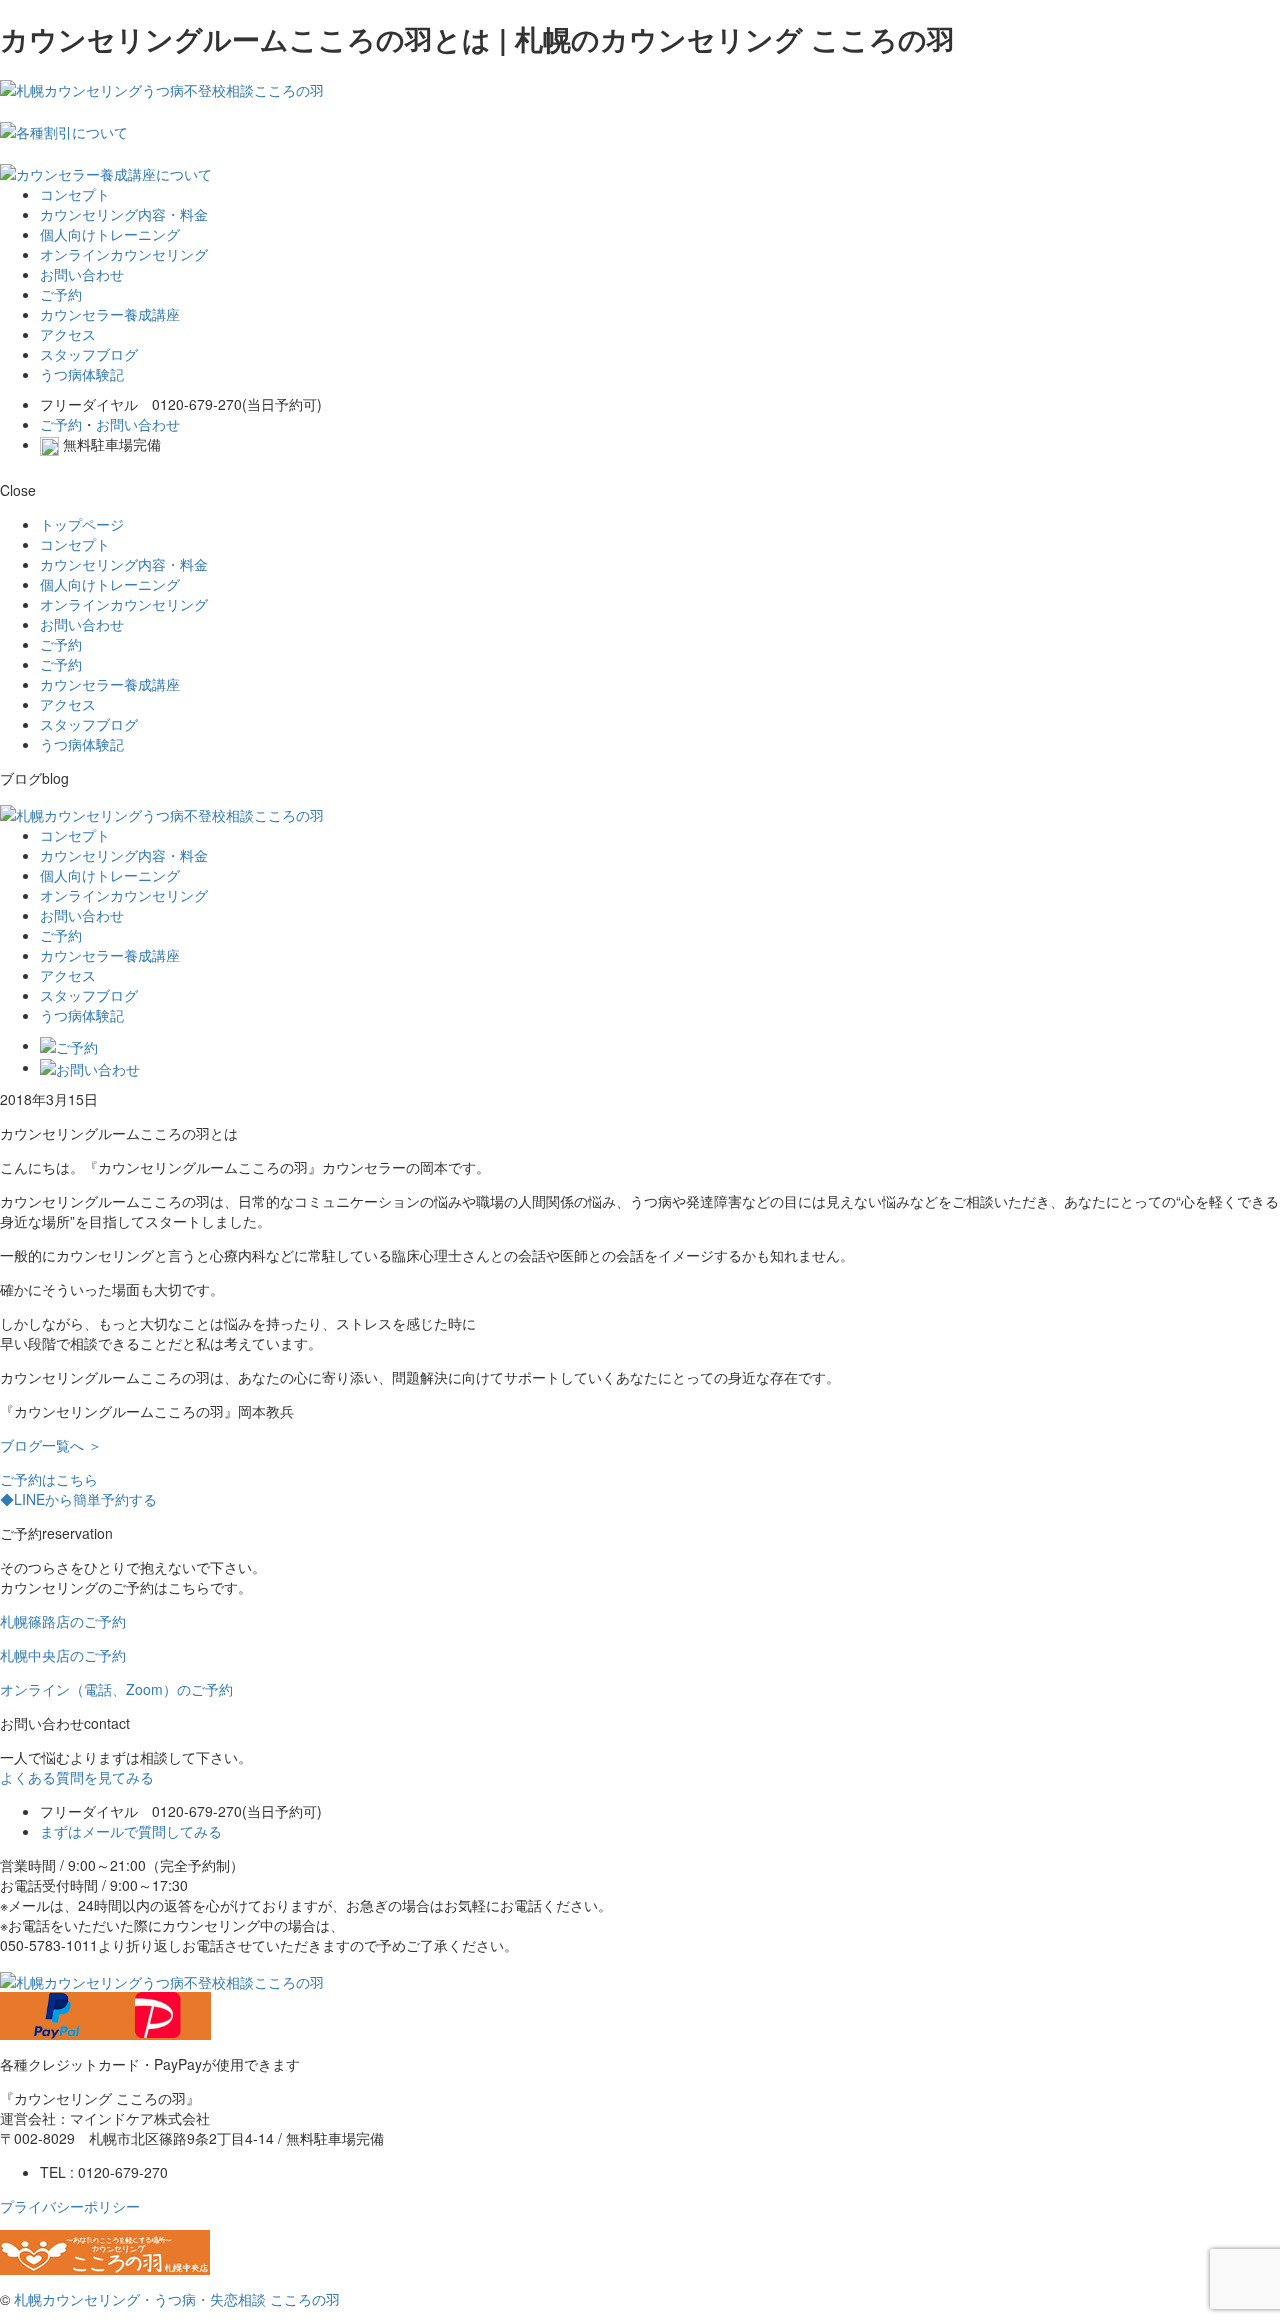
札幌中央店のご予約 (63, 1655)
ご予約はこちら (49, 1479)
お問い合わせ (82, 274)
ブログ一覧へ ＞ (51, 1445)
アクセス (68, 334)
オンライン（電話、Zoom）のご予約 (116, 1689)
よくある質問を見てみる (77, 1777)
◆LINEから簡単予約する (78, 1499)
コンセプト (75, 194)
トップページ (82, 524)
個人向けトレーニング (110, 234)
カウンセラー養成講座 (110, 314)
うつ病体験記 (82, 374)
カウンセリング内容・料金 (124, 214)
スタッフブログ (89, 354)
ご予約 (61, 294)
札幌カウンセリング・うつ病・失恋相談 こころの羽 (177, 2299)
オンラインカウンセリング (124, 254)
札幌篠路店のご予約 (63, 1621)
